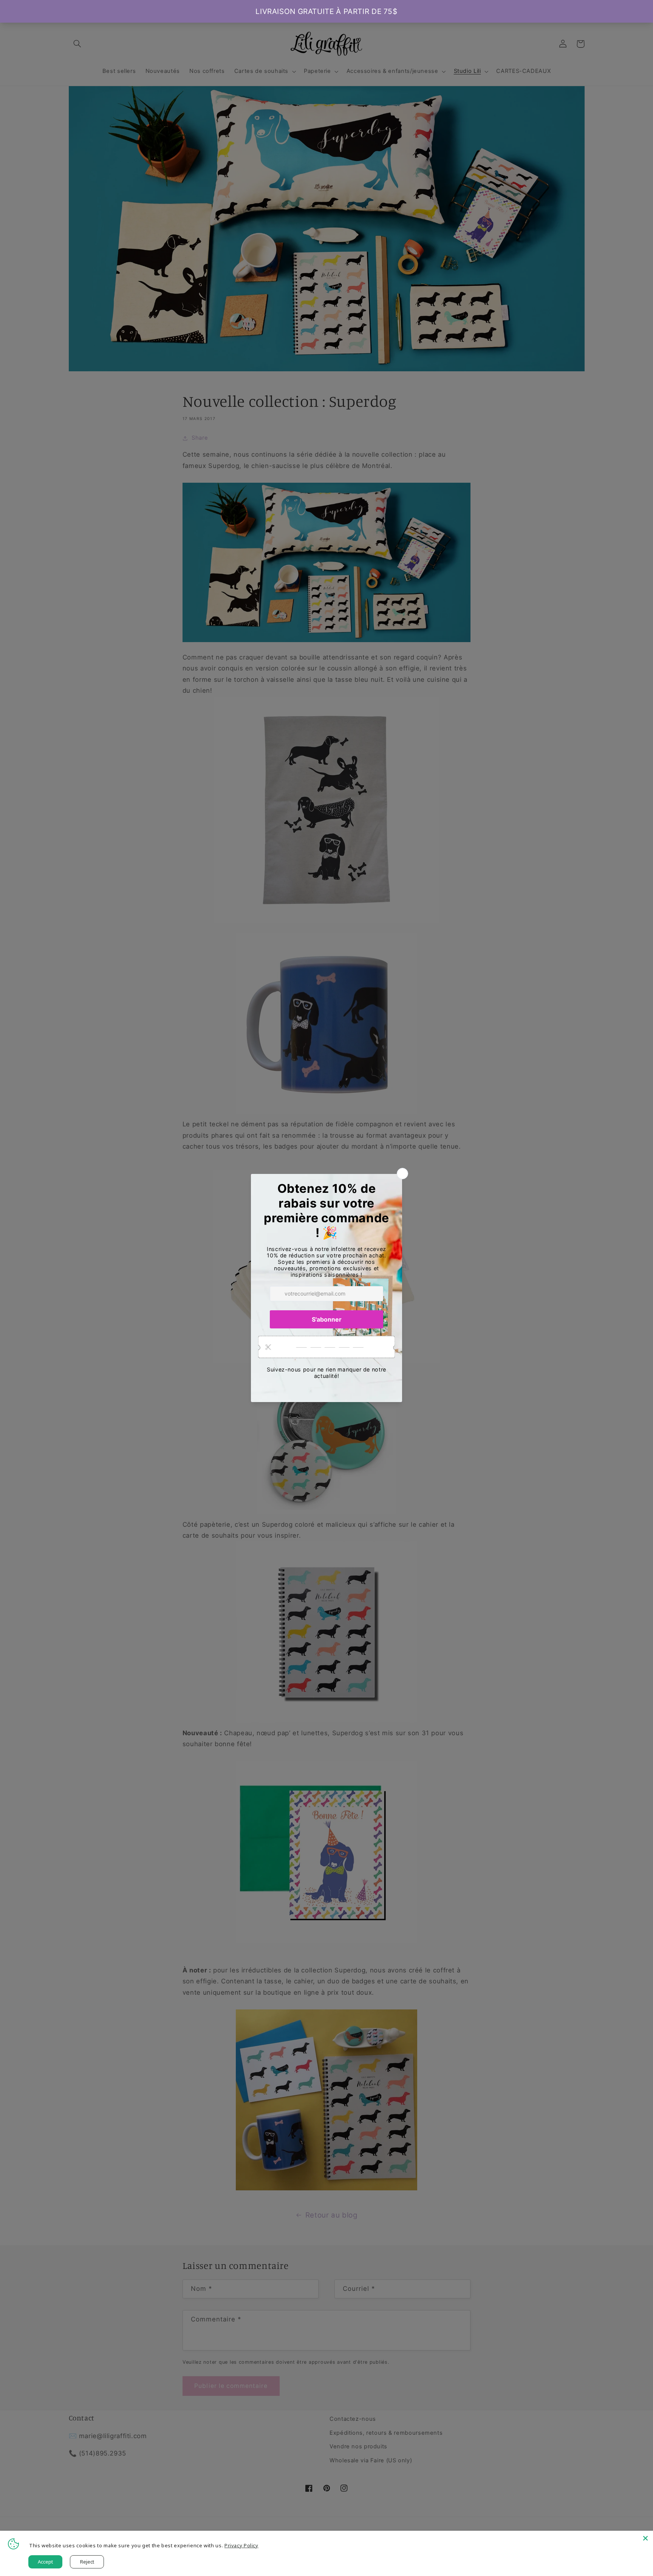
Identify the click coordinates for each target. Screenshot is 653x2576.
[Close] (645, 2538)
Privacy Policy (241, 2545)
